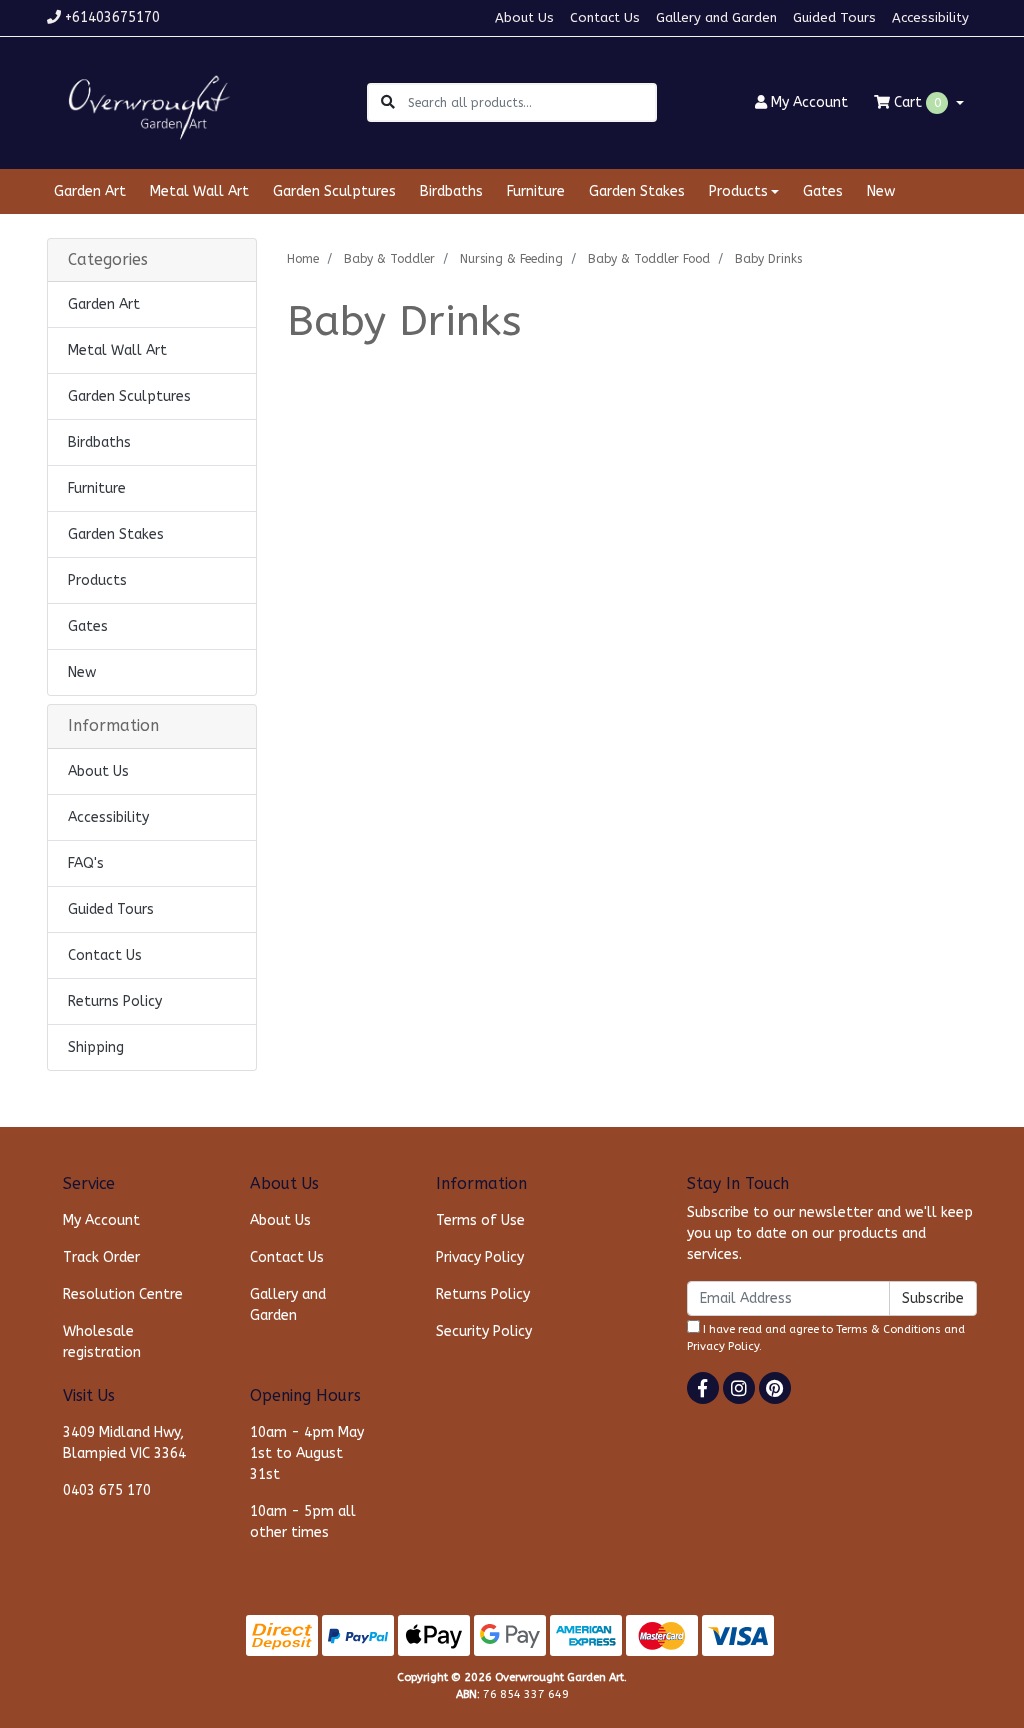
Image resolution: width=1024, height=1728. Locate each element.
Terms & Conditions (888, 1329)
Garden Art (90, 191)
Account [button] (809, 102)
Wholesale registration (102, 1342)
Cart (915, 102)
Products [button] (738, 191)
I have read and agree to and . (826, 1338)
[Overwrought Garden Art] (145, 101)
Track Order (101, 1257)
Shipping (96, 1047)
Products (97, 580)
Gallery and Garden (716, 17)
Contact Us (605, 17)
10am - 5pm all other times (303, 1522)
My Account (101, 1220)
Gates (823, 191)
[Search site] (388, 102)
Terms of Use (480, 1220)
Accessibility (930, 17)
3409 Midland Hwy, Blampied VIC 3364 (124, 1443)
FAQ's (86, 863)
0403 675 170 (107, 1490)
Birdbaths (451, 191)
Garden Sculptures (334, 191)
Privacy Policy (480, 1257)
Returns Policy (115, 1001)
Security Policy (484, 1331)
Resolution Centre (123, 1294)
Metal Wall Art (199, 191)
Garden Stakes (637, 191)
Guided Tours (834, 17)
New (881, 191)
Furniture (536, 191)
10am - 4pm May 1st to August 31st (307, 1453)
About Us (524, 17)
